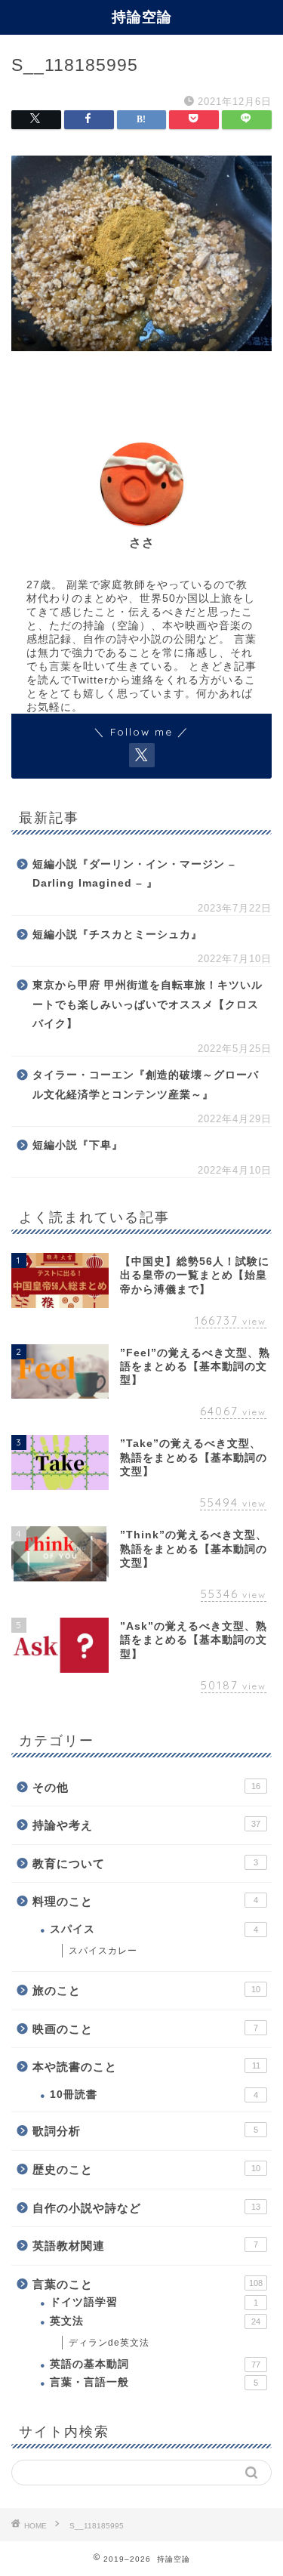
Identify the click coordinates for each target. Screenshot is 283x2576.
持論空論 (142, 17)
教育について (145, 1863)
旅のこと (146, 1990)
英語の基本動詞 (155, 2364)
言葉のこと (148, 2284)
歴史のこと (146, 2169)
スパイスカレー (103, 1951)
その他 (146, 1787)
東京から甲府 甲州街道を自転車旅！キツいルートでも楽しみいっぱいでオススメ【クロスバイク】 (148, 1004)
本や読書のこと (146, 2067)
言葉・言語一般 (154, 2382)
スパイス (154, 1929)
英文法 (155, 2321)
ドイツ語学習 (154, 2302)
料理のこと (145, 1901)
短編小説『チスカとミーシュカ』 (117, 935)
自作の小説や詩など (146, 2208)
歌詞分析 (145, 2131)
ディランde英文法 (109, 2343)
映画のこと (145, 2029)
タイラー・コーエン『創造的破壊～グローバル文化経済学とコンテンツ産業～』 (146, 1085)
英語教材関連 (145, 2246)
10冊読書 (154, 2095)
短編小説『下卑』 (78, 1145)
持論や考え (146, 1825)
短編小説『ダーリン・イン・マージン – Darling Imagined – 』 (134, 874)
